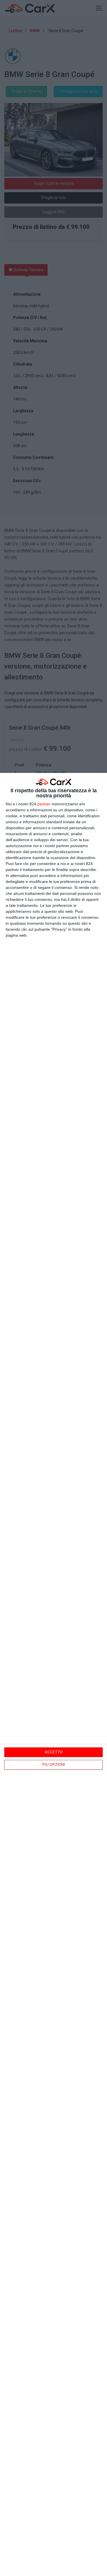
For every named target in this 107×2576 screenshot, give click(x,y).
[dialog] (53, 1674)
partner (44, 804)
